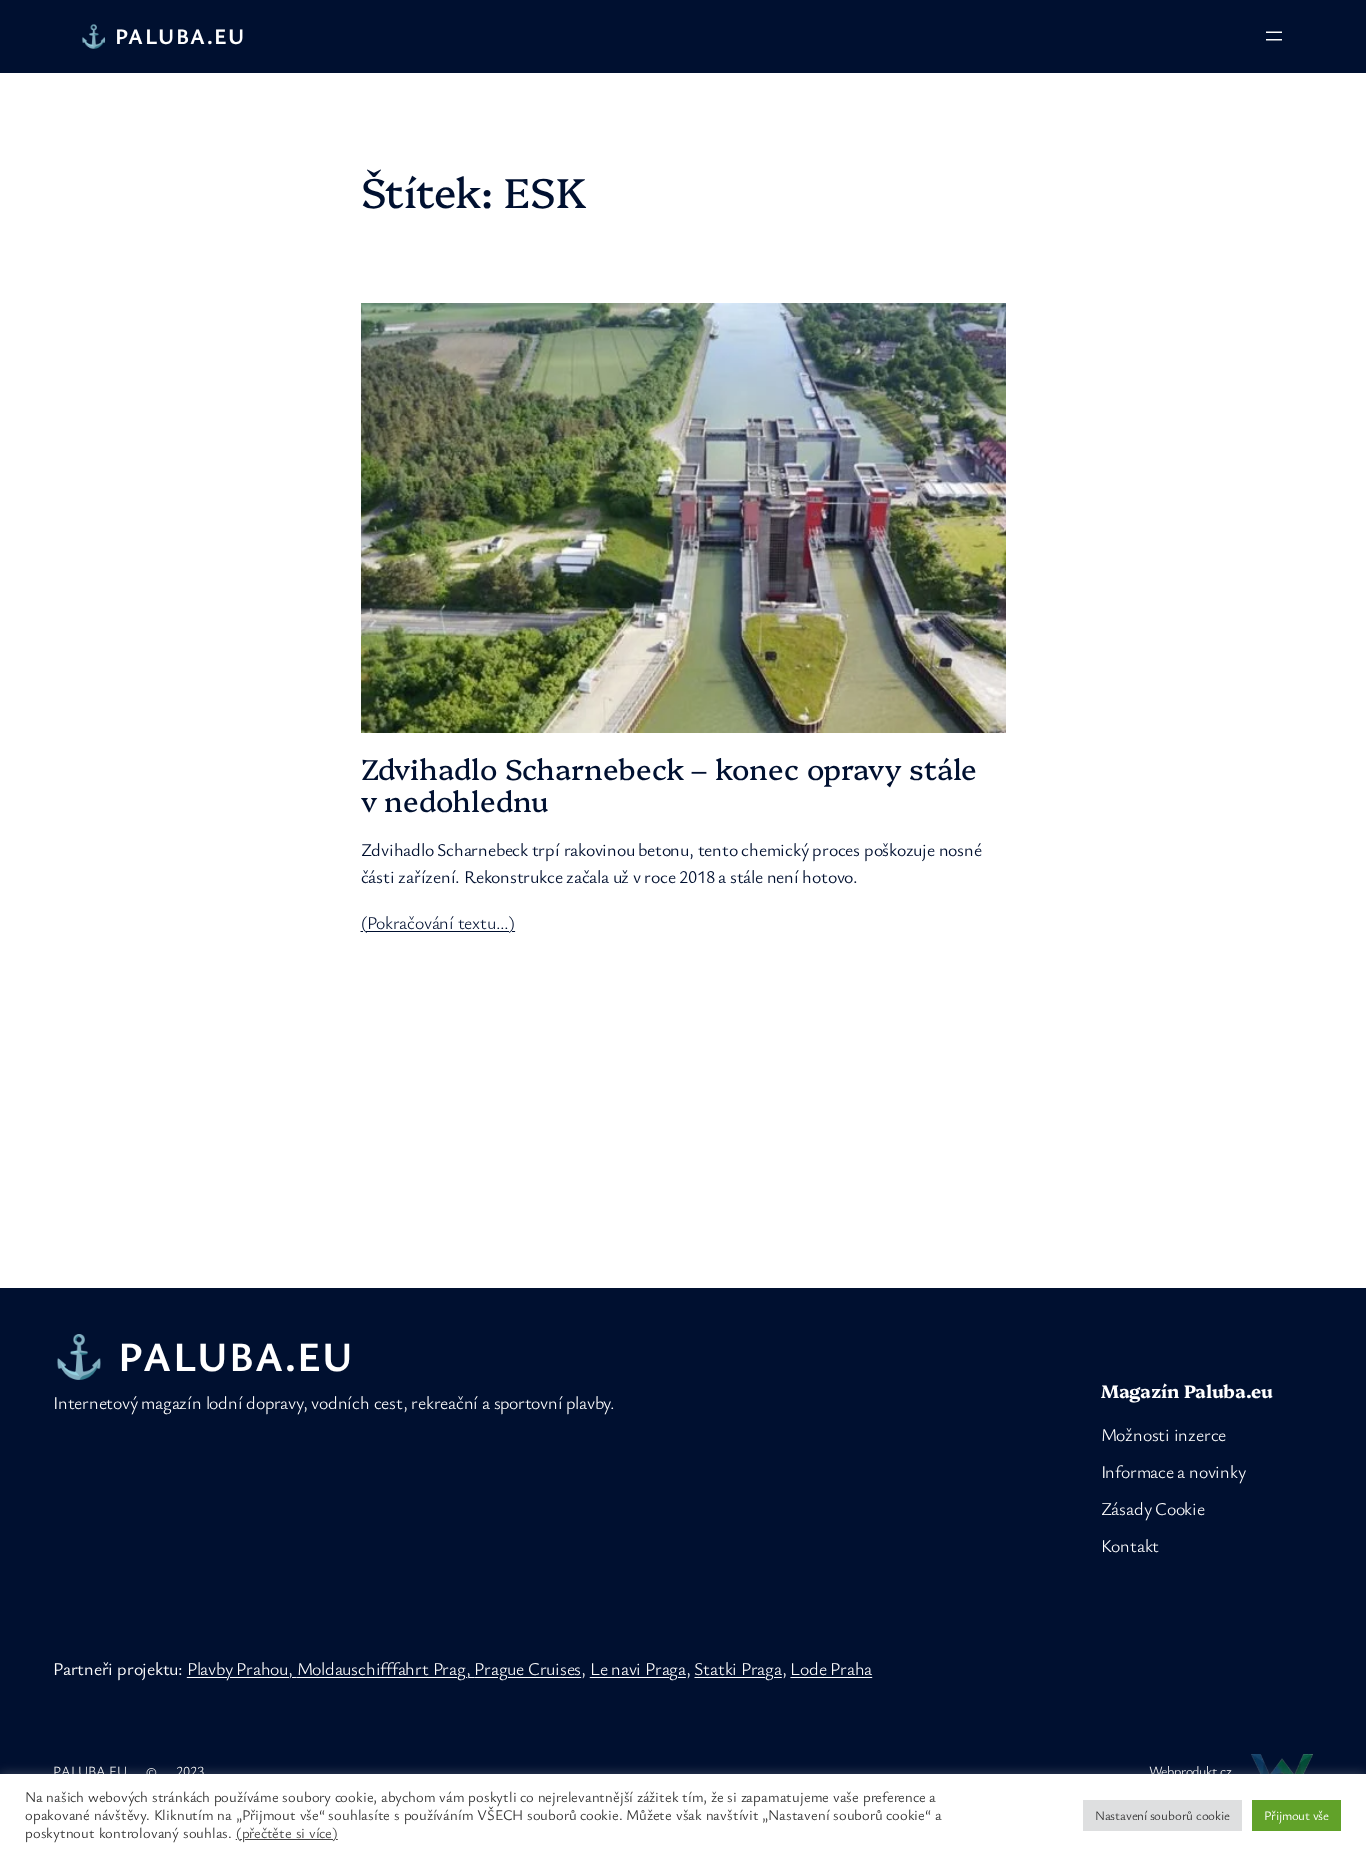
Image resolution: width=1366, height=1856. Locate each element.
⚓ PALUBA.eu (163, 35)
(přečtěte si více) (287, 1833)
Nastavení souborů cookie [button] (1162, 1815)
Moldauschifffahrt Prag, (386, 1668)
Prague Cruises (527, 1668)
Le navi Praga (638, 1668)
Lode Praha (831, 1668)
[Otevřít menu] (1274, 36)
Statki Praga (737, 1668)
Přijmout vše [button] (1296, 1815)
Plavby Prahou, (242, 1668)
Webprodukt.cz (1190, 1770)
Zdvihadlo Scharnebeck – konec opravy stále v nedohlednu (669, 784)
